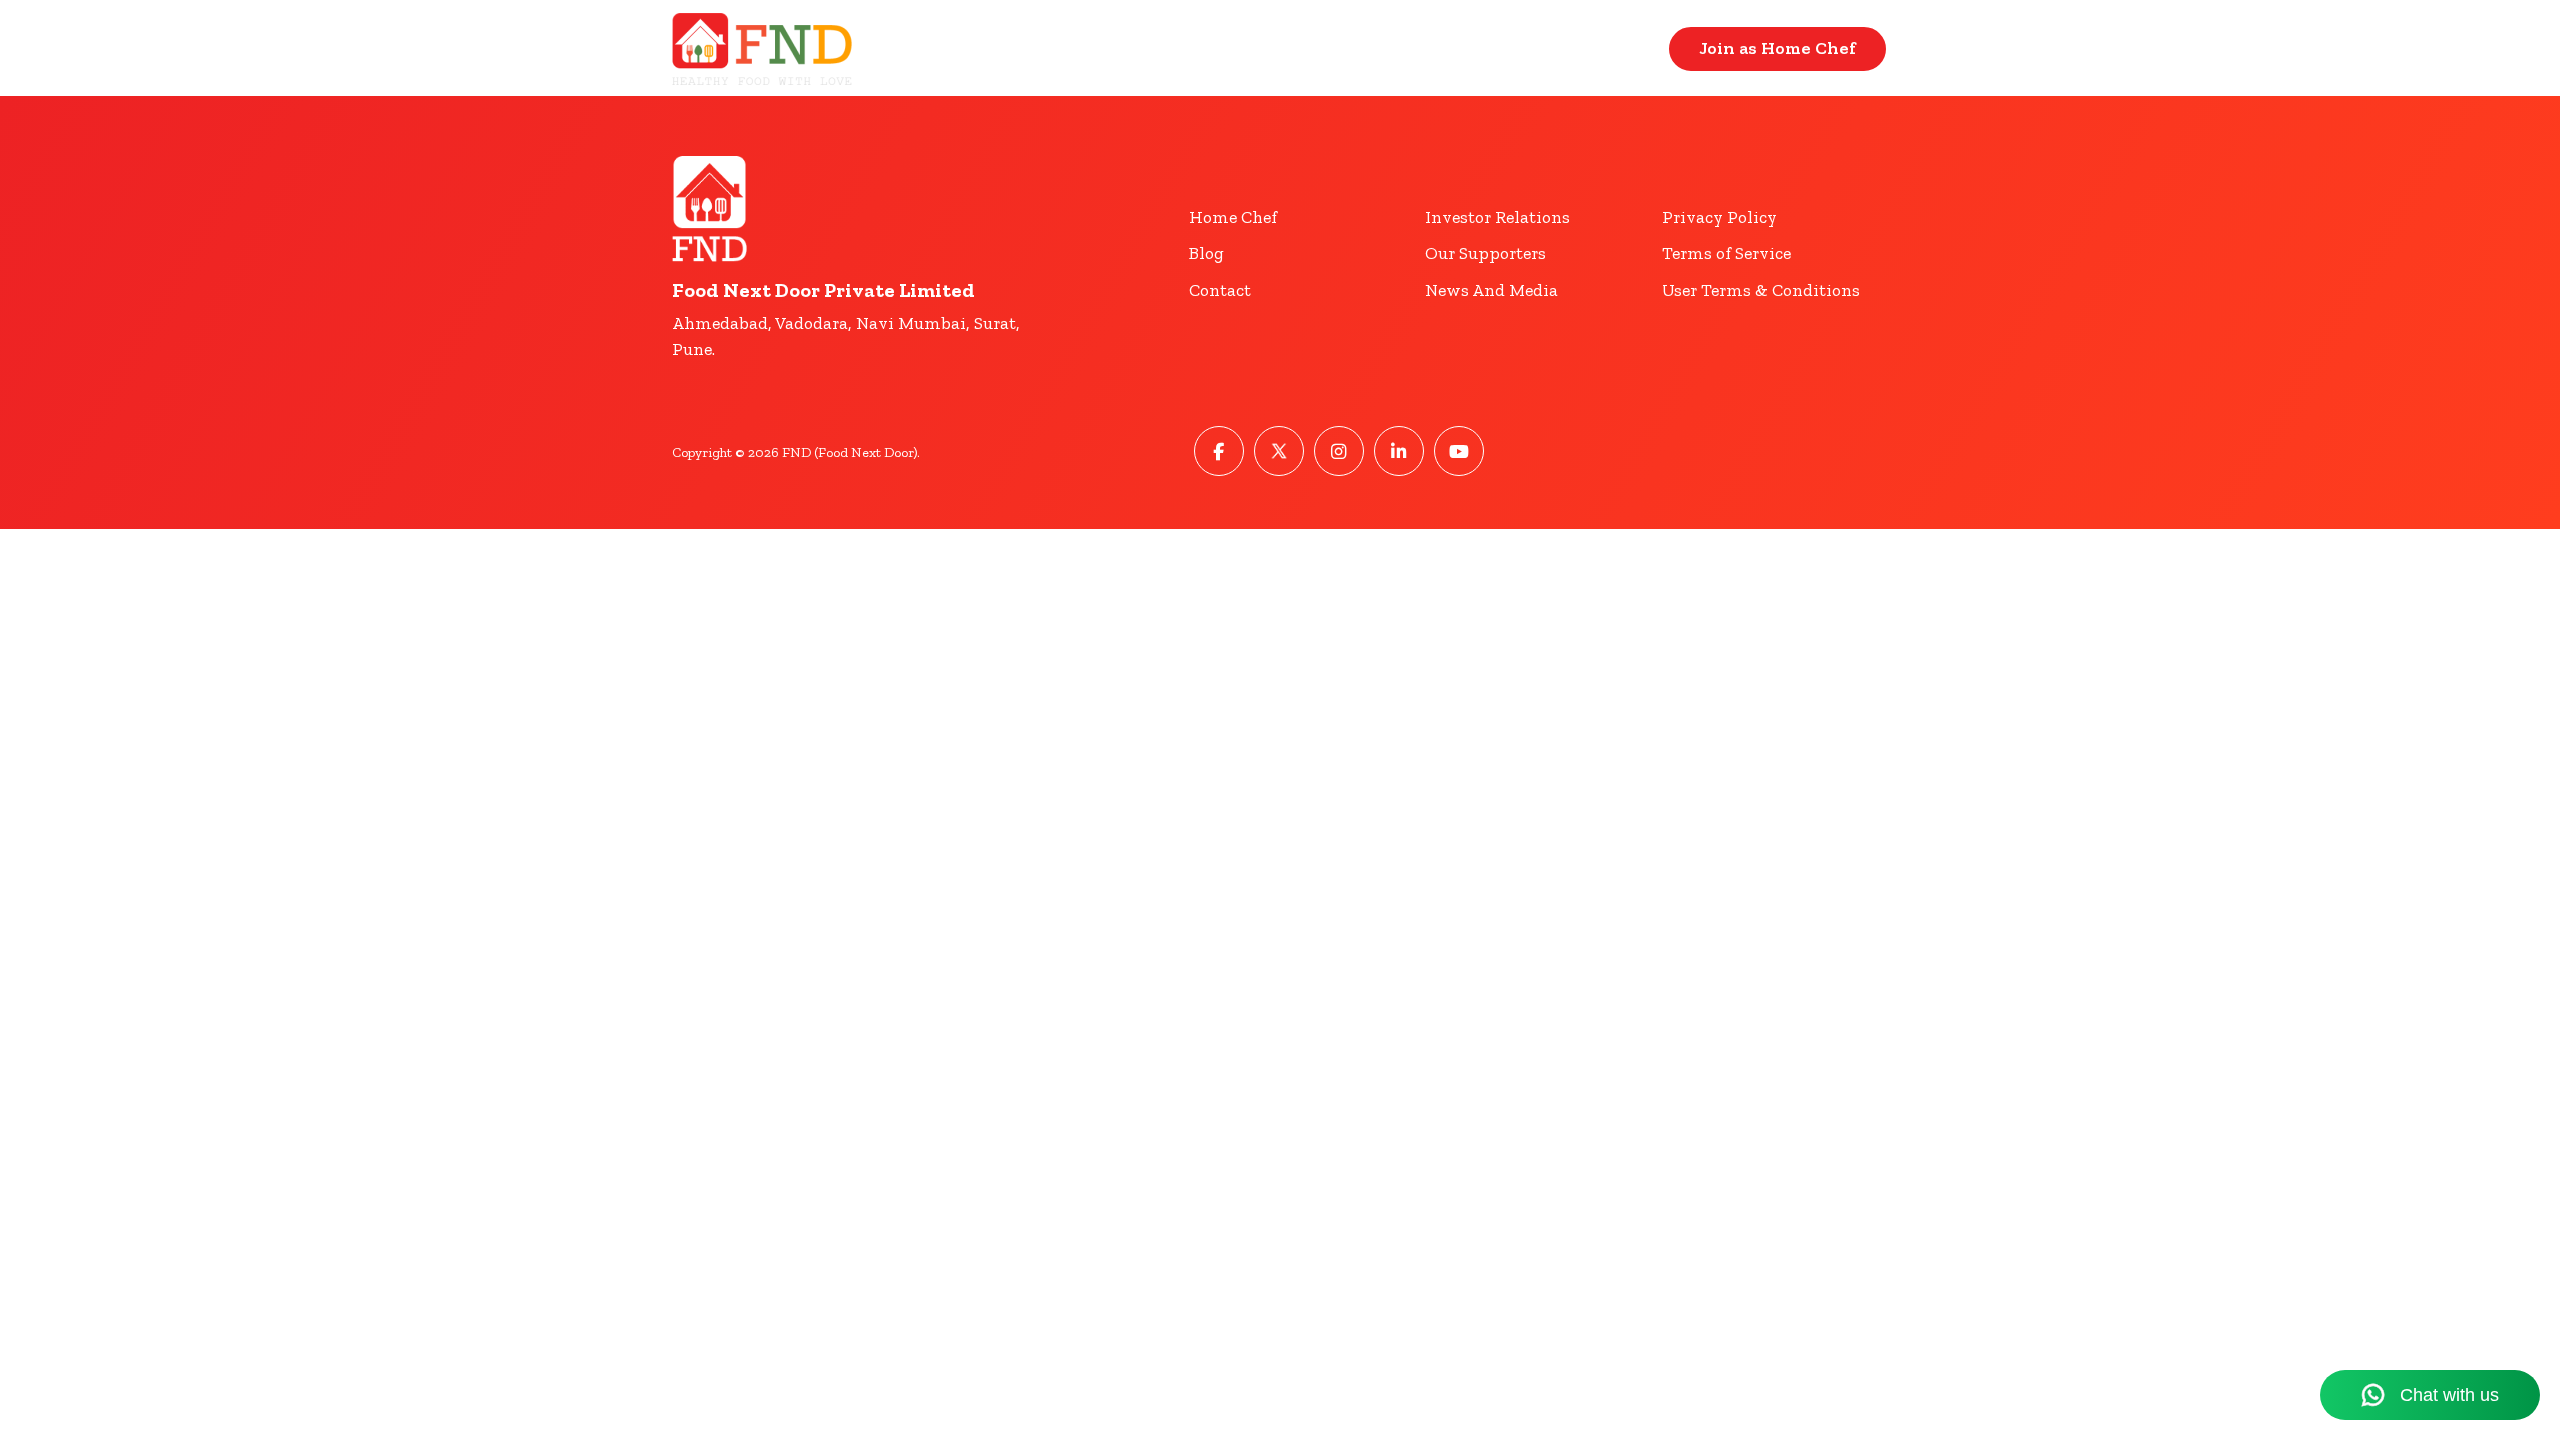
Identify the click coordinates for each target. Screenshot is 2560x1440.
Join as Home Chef (1777, 48)
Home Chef (1233, 217)
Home (1496, 48)
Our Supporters (1485, 253)
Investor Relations (1497, 217)
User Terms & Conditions (1761, 290)
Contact (1607, 48)
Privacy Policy (1719, 217)
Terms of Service (1726, 253)
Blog (1206, 253)
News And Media (1491, 290)
